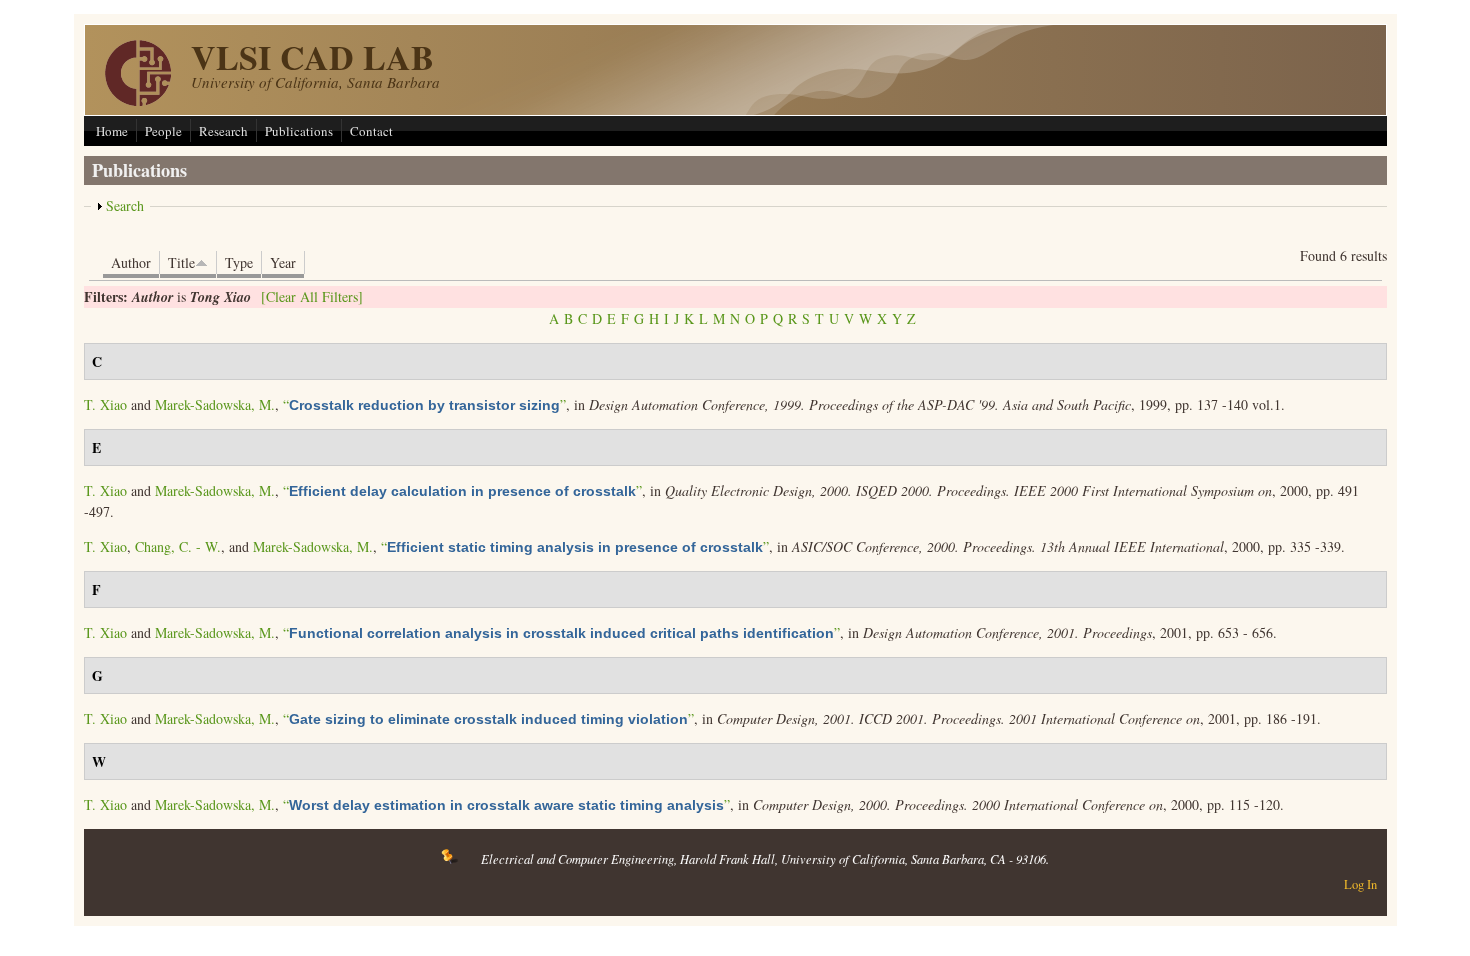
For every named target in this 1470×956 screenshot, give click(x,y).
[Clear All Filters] (312, 296)
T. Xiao (105, 404)
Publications (299, 131)
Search (125, 205)
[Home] (138, 100)
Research (223, 131)
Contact (371, 131)
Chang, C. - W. (178, 546)
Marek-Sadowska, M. (215, 404)
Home (112, 131)
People (163, 131)
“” (424, 404)
